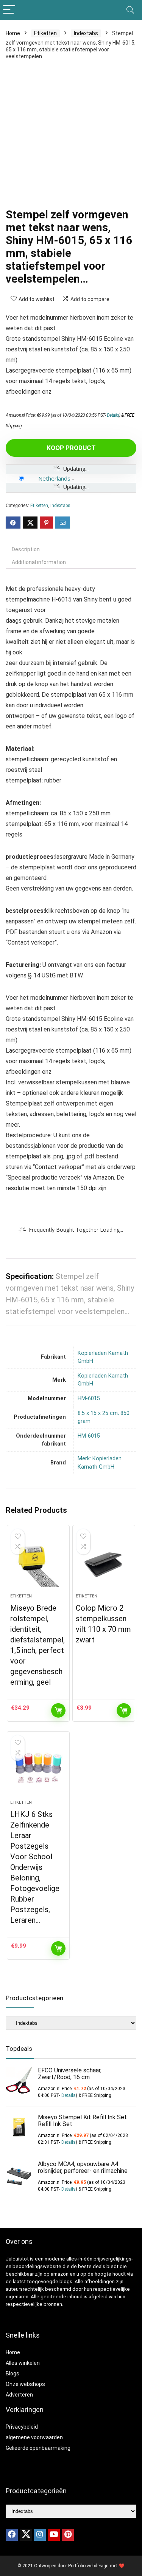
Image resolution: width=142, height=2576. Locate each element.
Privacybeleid (22, 2427)
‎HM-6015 (89, 1399)
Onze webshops (25, 2384)
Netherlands (54, 478)
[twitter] (26, 2535)
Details (113, 415)
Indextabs (86, 33)
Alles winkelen (23, 2363)
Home (13, 33)
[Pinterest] (68, 2535)
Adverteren (19, 2395)
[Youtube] (54, 2535)
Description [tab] (26, 549)
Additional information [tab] (39, 562)
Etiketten (45, 33)
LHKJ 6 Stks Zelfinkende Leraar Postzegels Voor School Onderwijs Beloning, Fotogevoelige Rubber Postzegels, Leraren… (35, 1867)
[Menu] (9, 10)
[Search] (130, 10)
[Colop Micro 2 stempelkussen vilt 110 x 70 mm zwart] (104, 1562)
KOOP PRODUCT (71, 448)
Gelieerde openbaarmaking (38, 2448)
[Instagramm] (40, 2535)
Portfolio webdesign (88, 2566)
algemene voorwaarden (34, 2437)
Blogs (12, 2373)
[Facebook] (12, 2535)
